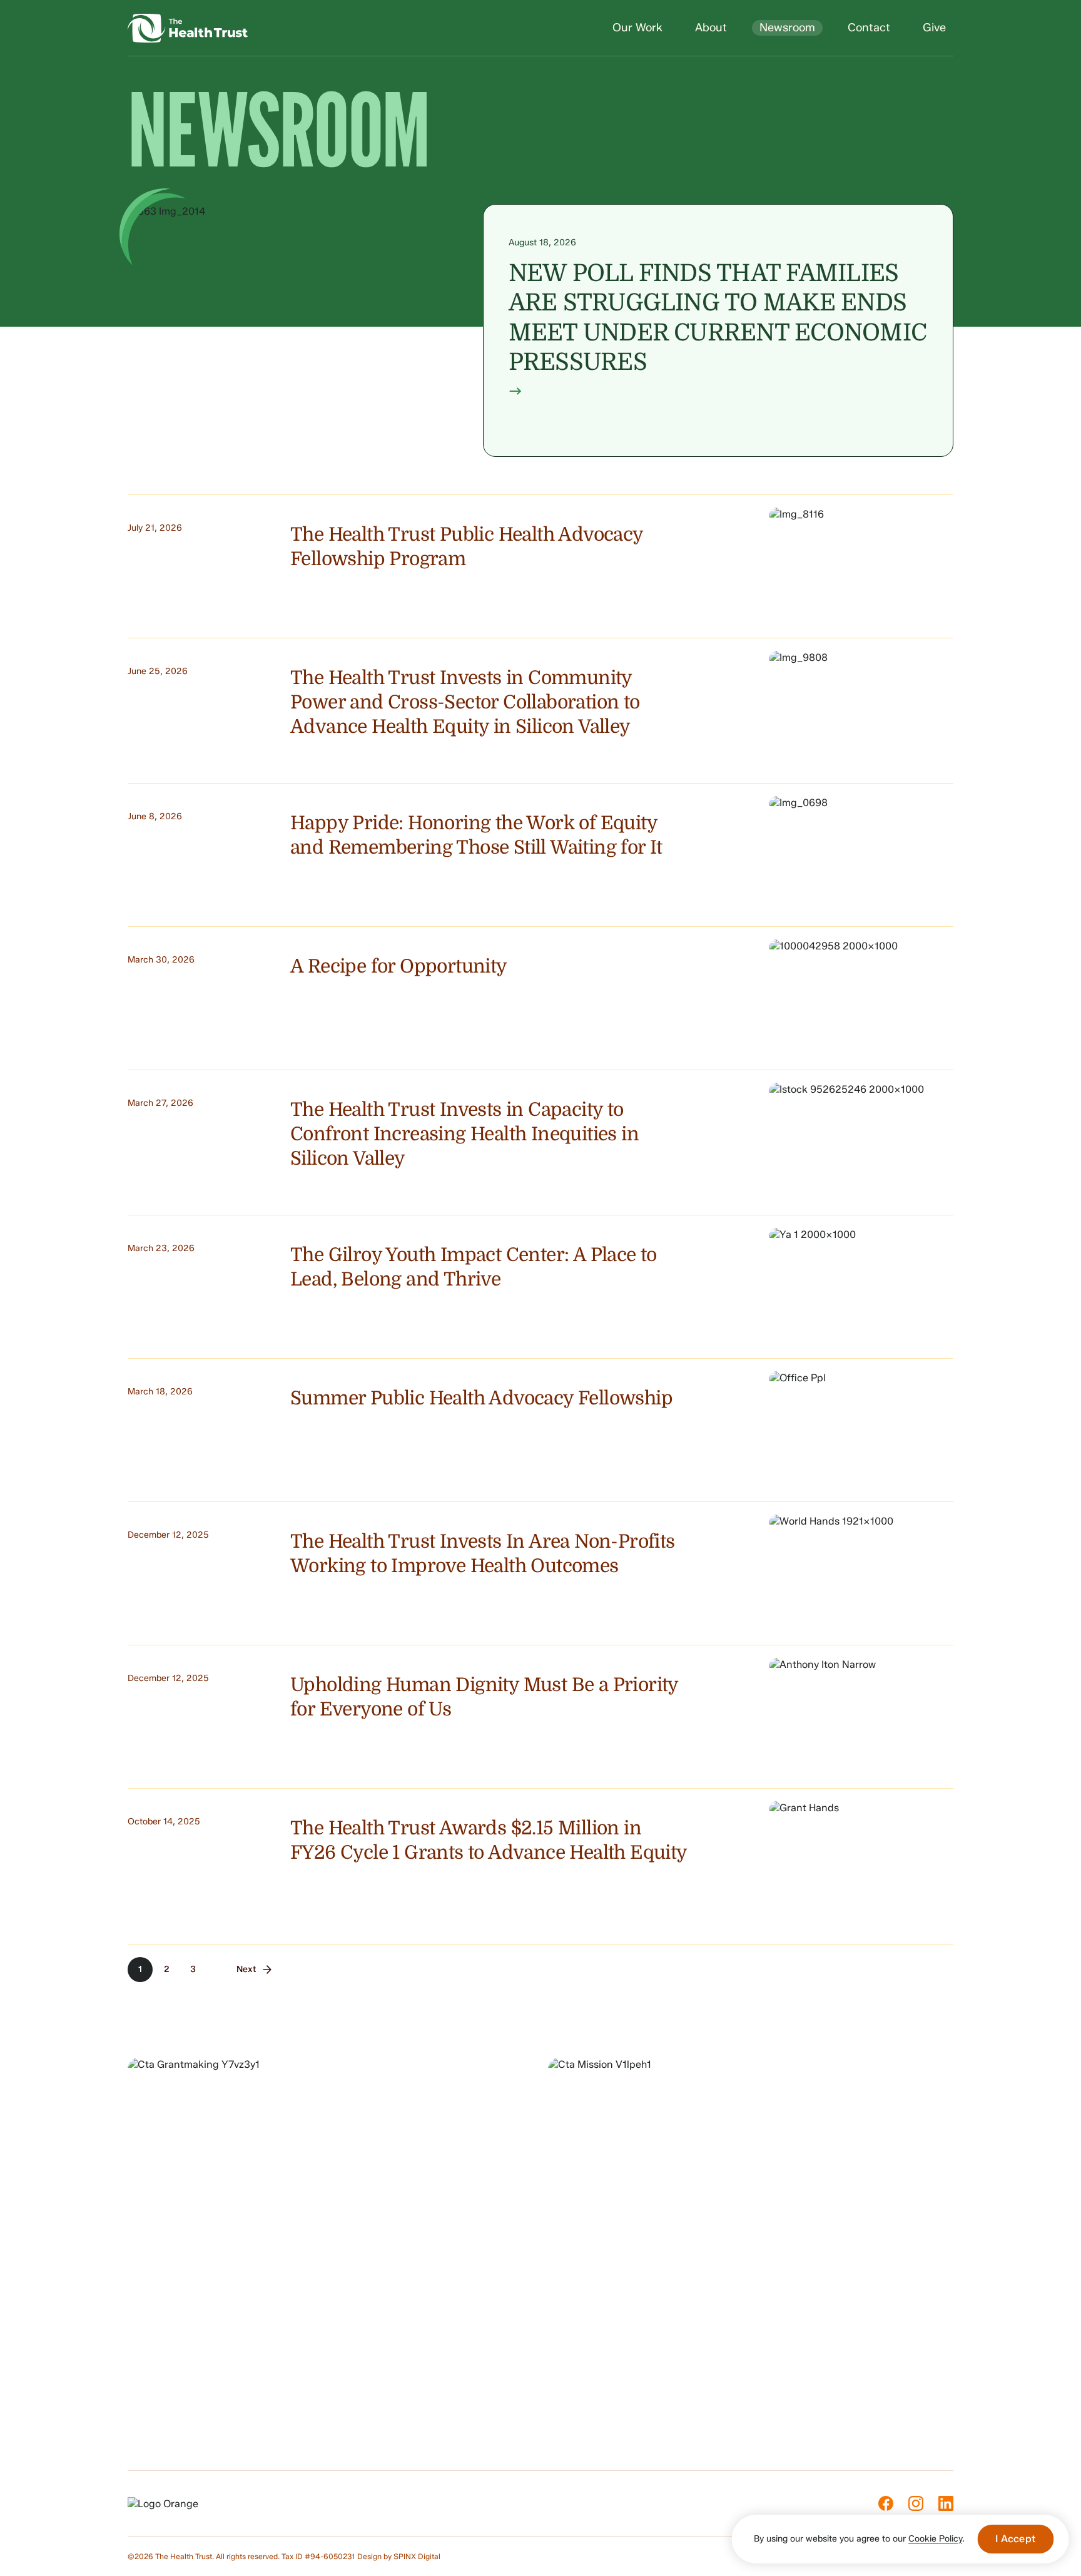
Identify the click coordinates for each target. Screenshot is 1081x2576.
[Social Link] (886, 2503)
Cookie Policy (935, 2539)
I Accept (1015, 2539)
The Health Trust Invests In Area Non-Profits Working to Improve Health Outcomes (483, 1554)
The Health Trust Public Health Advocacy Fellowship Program (467, 547)
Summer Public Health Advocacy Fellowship (481, 1398)
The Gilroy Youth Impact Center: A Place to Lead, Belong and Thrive (474, 1267)
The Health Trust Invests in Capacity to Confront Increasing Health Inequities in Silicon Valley (464, 1134)
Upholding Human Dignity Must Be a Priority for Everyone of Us (484, 1697)
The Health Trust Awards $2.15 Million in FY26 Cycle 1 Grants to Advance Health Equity (489, 1840)
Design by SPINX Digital (399, 2556)
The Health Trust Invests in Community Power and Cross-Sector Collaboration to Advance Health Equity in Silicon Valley (465, 702)
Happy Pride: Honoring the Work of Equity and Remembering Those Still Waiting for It (476, 835)
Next (246, 1969)
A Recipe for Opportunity (399, 966)
